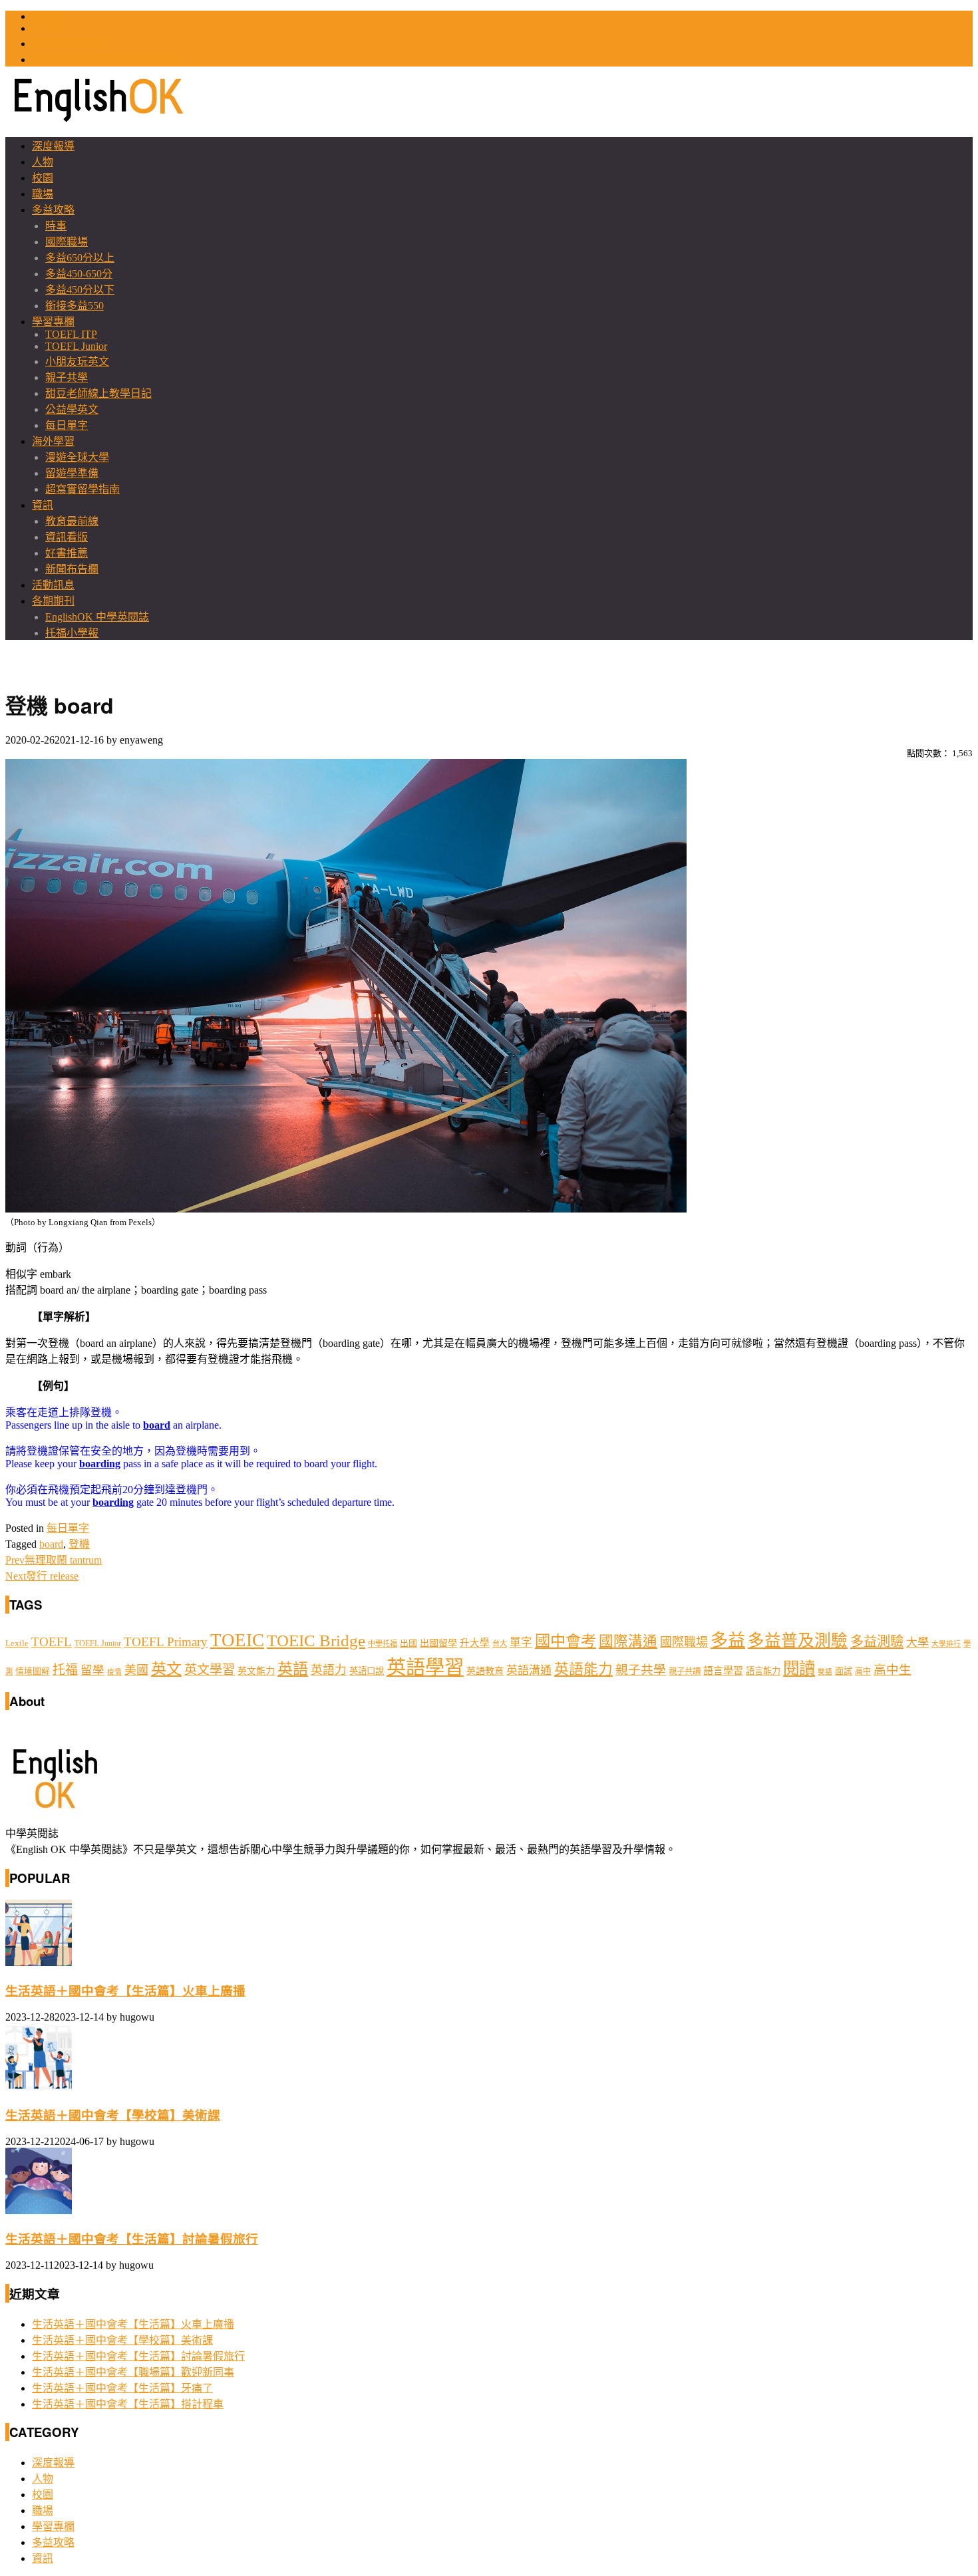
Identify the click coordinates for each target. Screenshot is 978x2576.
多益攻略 (53, 210)
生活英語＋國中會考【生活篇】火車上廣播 (125, 1991)
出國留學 (438, 1643)
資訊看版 (67, 537)
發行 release (42, 1576)
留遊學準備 (72, 473)
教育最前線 (72, 521)
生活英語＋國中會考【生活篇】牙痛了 (122, 2388)
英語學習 (425, 1667)
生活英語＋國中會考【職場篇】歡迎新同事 (133, 2372)
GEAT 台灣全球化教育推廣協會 (106, 60)
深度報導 (53, 146)
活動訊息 (53, 585)
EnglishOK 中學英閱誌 (97, 617)
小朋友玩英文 (77, 361)
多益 (728, 1641)
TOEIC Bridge (316, 1640)
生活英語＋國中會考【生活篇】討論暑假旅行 (132, 2239)
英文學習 (210, 1670)
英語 (293, 1669)
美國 (136, 1670)
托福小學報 (72, 633)
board (51, 1544)
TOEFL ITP (71, 334)
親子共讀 (685, 1671)
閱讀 (799, 1668)
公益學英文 (72, 409)
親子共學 (67, 377)
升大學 (475, 1643)
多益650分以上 (80, 258)
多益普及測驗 (798, 1641)
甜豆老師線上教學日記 (98, 393)
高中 (863, 1671)
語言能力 (763, 1671)
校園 (43, 178)
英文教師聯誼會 (69, 44)
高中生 (893, 1670)
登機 (79, 1544)
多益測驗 (877, 1642)
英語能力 (583, 1669)
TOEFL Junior (76, 346)
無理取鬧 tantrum (54, 1560)
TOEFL (49, 28)
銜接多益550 (75, 306)
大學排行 (946, 1644)
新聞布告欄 (72, 569)
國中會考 (566, 1641)
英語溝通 (529, 1670)
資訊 (43, 505)
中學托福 (383, 1644)
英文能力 (256, 1671)
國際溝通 (628, 1642)
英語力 (329, 1670)
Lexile (17, 1644)
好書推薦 (67, 553)
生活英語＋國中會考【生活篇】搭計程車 (128, 2404)
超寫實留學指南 (82, 489)
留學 (92, 1670)
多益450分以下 (80, 290)
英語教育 (485, 1671)
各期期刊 (53, 601)
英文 (166, 1669)
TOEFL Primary (166, 1642)
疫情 (114, 1672)
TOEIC (48, 16)
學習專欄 (53, 322)
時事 (56, 226)
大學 (917, 1643)
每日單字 (67, 425)
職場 (43, 194)
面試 (844, 1671)
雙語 (825, 1672)
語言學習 (723, 1671)
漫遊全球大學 (77, 457)
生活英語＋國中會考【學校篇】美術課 (113, 2115)
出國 (408, 1643)
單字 (521, 1643)
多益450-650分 (79, 274)
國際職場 (67, 242)
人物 (43, 162)
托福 (65, 1670)
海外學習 (53, 441)
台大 (500, 1644)
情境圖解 (33, 1671)
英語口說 (367, 1671)
